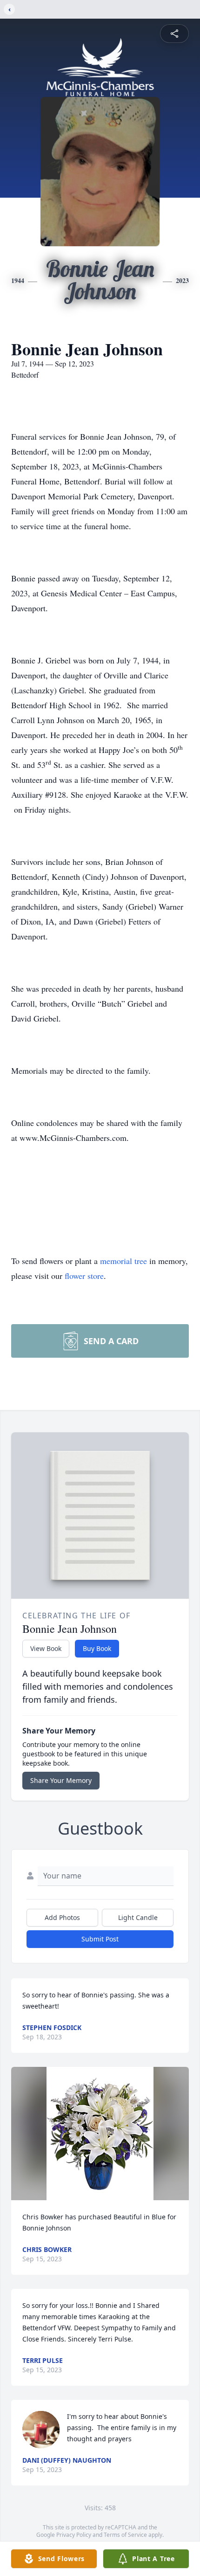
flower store (84, 1276)
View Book (46, 1648)
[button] (100, 2134)
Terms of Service (125, 2535)
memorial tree (123, 1261)
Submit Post (100, 1939)
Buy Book (97, 1648)
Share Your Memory (61, 1780)
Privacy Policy (74, 2535)
